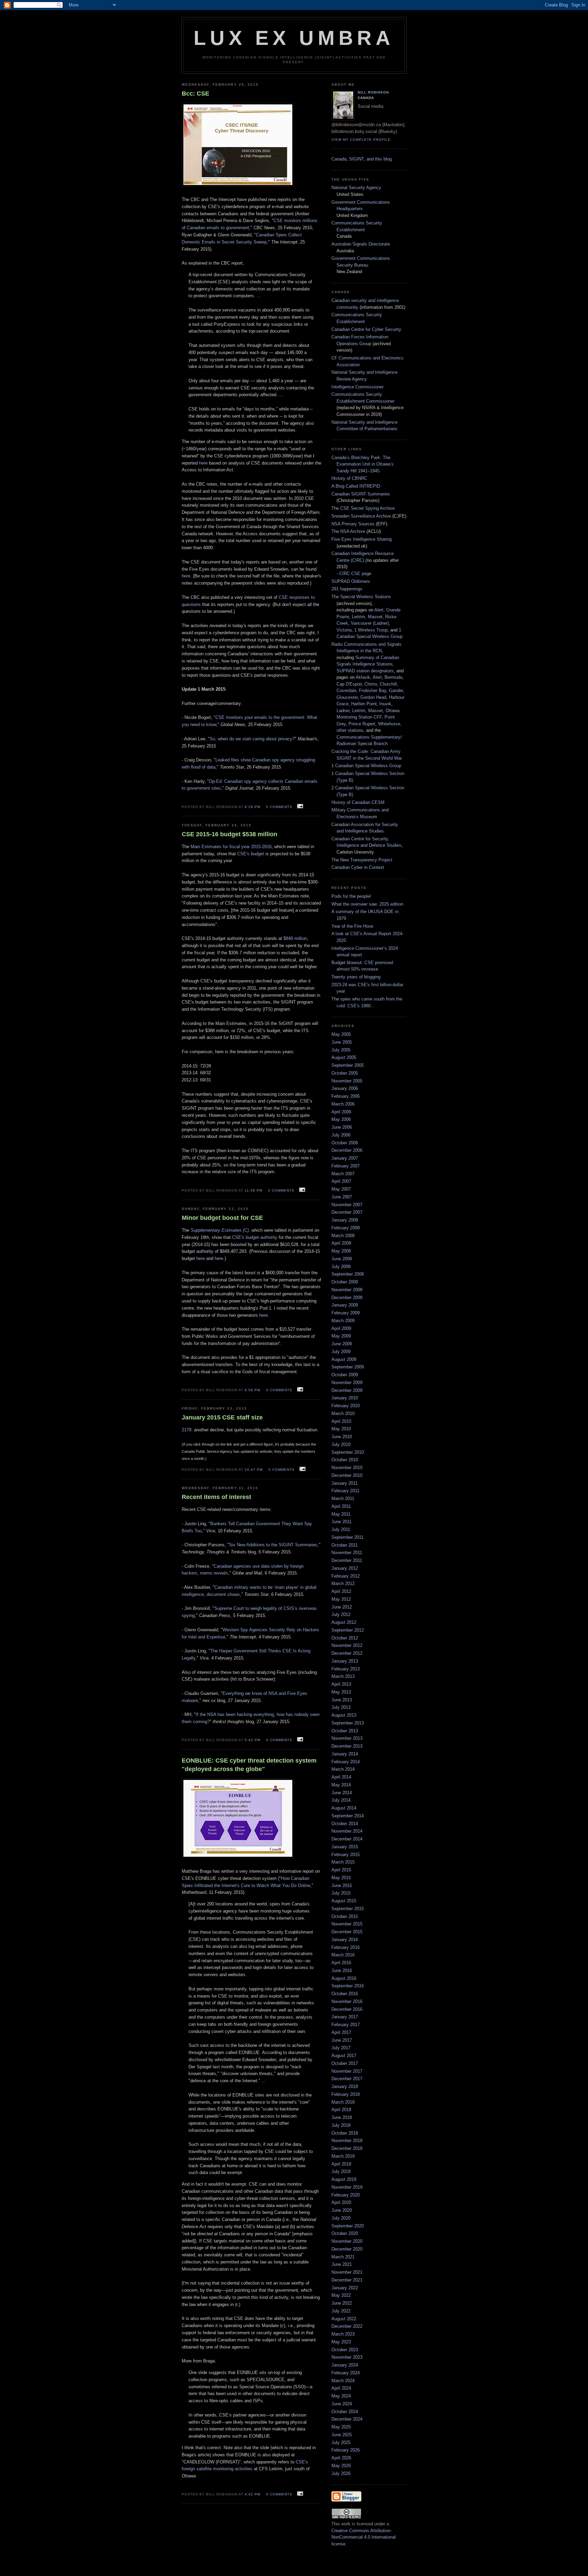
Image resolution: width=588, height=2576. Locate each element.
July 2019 (341, 2171)
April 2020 (341, 2202)
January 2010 (345, 1398)
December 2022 (347, 2326)
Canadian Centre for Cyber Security (366, 329)
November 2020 (347, 2241)
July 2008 (341, 1267)
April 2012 (341, 1591)
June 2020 (342, 2210)
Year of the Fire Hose (352, 926)
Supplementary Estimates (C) (220, 1230)
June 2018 (342, 2117)
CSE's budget (251, 854)
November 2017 (347, 2071)
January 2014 (345, 1754)
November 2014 (347, 1831)
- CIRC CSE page (354, 574)
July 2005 (341, 1050)
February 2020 (346, 2195)
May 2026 (341, 2466)
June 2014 (342, 1793)
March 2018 (343, 2102)
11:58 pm (254, 1190)
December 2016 (347, 2009)
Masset (375, 617)
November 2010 (347, 1468)
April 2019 (341, 2164)
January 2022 (345, 2288)
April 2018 (341, 2110)
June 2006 (342, 1127)
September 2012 (348, 1630)
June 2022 (342, 2303)
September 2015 (348, 1909)
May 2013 (341, 1692)
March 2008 (343, 1236)
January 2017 (345, 2017)
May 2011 (341, 1514)
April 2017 (341, 2032)
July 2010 (341, 1444)
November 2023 (347, 2357)
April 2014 (341, 1777)
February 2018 (346, 2094)
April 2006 (341, 1112)
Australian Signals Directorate (361, 244)
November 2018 (347, 2141)
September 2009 (348, 1367)
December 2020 (347, 2249)
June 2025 (342, 2435)
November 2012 (347, 1645)
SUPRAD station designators (365, 671)
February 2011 (345, 1491)
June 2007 (342, 1197)
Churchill (388, 684)
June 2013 (342, 1700)
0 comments (279, 807)
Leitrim (358, 617)
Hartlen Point (364, 704)
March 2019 (343, 2156)
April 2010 (341, 1421)
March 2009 (343, 1321)
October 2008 (345, 1282)
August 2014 (344, 1808)
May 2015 (341, 1878)
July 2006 (341, 1135)
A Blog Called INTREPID (356, 486)
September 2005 (348, 1065)
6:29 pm (252, 807)
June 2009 (342, 1344)
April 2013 (341, 1684)
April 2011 (341, 1506)
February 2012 (346, 1576)
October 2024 (345, 2412)
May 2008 (341, 1251)
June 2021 (342, 2264)
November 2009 (347, 1383)
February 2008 (346, 1228)
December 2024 (347, 2419)
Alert (379, 610)
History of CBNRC (349, 478)
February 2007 (346, 1166)
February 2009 (346, 1313)
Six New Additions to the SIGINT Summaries (273, 1545)
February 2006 (346, 1096)
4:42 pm (252, 2494)
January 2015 (345, 1847)
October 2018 (345, 2133)
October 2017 (345, 2063)
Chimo (371, 684)
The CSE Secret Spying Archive (363, 508)
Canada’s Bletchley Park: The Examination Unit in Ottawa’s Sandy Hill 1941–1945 (363, 464)
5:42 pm (252, 1740)
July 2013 (341, 1707)
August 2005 (344, 1057)
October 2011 (345, 1545)
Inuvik (385, 704)
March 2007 (343, 1174)
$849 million (295, 938)
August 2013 (344, 1715)
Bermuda (393, 677)
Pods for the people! (351, 896)
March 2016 (343, 1955)
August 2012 (344, 1622)
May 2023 (341, 2342)
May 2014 (341, 1785)
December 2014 (347, 1839)
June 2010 (342, 1437)
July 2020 (341, 2218)
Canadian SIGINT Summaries (361, 494)
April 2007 (341, 1181)
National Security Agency (356, 188)
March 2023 (343, 2334)
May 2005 (341, 1034)
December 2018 (347, 2148)
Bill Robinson (373, 92)
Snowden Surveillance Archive (361, 516)
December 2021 (347, 2280)
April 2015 (341, 1870)
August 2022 (344, 2319)
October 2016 (345, 1994)
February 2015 (346, 1855)
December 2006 (347, 1150)
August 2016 (344, 1978)
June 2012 (342, 1607)
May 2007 (341, 1189)
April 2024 (341, 2388)
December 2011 (347, 1560)
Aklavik (363, 677)
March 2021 (343, 2257)
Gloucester (347, 697)
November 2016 (347, 2001)
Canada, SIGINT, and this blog (362, 159)
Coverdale (346, 691)
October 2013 (345, 1731)
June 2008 (342, 1259)
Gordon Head (373, 697)
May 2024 (341, 2396)
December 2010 (347, 1475)
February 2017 (346, 2025)
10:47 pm (254, 1470)
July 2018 (341, 2125)
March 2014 (343, 1769)
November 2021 (347, 2272)
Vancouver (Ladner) (370, 623)
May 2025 (341, 2427)
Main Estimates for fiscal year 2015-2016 (231, 847)
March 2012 (343, 1584)
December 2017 (347, 2079)
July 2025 (341, 2443)
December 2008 (347, 1298)
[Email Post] (299, 806)
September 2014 (348, 1816)
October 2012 (345, 1638)
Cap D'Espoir (349, 684)
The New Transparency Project (362, 860)
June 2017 (342, 2040)
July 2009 (341, 1352)
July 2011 (341, 1529)
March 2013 (343, 1676)
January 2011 (345, 1483)
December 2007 (347, 1212)
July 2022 (341, 2311)
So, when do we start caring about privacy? (252, 739)
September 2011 (347, 1537)
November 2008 (347, 1290)
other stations (350, 730)
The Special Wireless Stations (361, 597)
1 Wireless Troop (371, 630)
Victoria (344, 630)
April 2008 (341, 1243)
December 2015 (347, 1932)
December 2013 (347, 1746)
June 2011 (341, 1522)
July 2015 (341, 1893)
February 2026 (346, 2450)
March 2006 (343, 1104)
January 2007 (345, 1158)
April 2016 (341, 1963)
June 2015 (342, 1885)
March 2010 (343, 1413)
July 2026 (341, 2473)
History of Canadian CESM (358, 802)
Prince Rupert (362, 724)
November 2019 (347, 2187)
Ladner (343, 711)
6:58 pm (252, 1390)
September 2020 (348, 2226)
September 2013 (348, 1723)
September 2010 (348, 1452)
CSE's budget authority (255, 1237)
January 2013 (345, 1661)
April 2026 (341, 2458)
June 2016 (342, 1971)
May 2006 (341, 1119)
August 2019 (344, 2179)
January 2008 (345, 1220)
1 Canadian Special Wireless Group (366, 766)
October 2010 (345, 1460)
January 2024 (345, 2365)
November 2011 (347, 1553)
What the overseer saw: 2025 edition (367, 904)
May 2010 (341, 1429)
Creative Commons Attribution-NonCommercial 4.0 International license (364, 2537)
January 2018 (345, 2086)
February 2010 (346, 1406)
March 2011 (343, 1499)
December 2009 (347, 1390)
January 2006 (345, 1088)
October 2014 (345, 1824)
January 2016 (345, 1940)
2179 (186, 1430)
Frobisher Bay (373, 691)
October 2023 (345, 2350)
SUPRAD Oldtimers (351, 581)
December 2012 (347, 1653)
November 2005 (347, 1081)
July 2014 (341, 1800)
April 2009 (341, 1328)
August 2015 (344, 1901)
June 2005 (342, 1042)
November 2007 (347, 1205)
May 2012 (341, 1599)
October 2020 (345, 2233)
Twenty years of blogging (356, 977)
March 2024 (343, 2381)
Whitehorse (389, 724)
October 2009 (345, 1375)
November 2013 (347, 1738)
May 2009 (341, 1336)
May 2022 (341, 2295)
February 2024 (346, 2373)
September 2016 (348, 1986)
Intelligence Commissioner (357, 387)
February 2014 (346, 1762)
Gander (396, 691)
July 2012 (341, 1614)
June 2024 (342, 2404)
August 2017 (344, 2056)
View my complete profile (361, 140)
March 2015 (343, 1862)
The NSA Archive (348, 531)
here (203, 463)
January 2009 (345, 1305)
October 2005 (345, 1073)
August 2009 (344, 1359)
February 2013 (346, 1669)
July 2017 (341, 2048)
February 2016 (346, 1947)
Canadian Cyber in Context (358, 867)
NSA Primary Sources (353, 524)
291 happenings (347, 589)
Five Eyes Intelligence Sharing (362, 539)
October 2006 (345, 1143)
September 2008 (348, 1274)
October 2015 (345, 1916)
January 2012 (345, 1568)
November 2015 (347, 1924)
